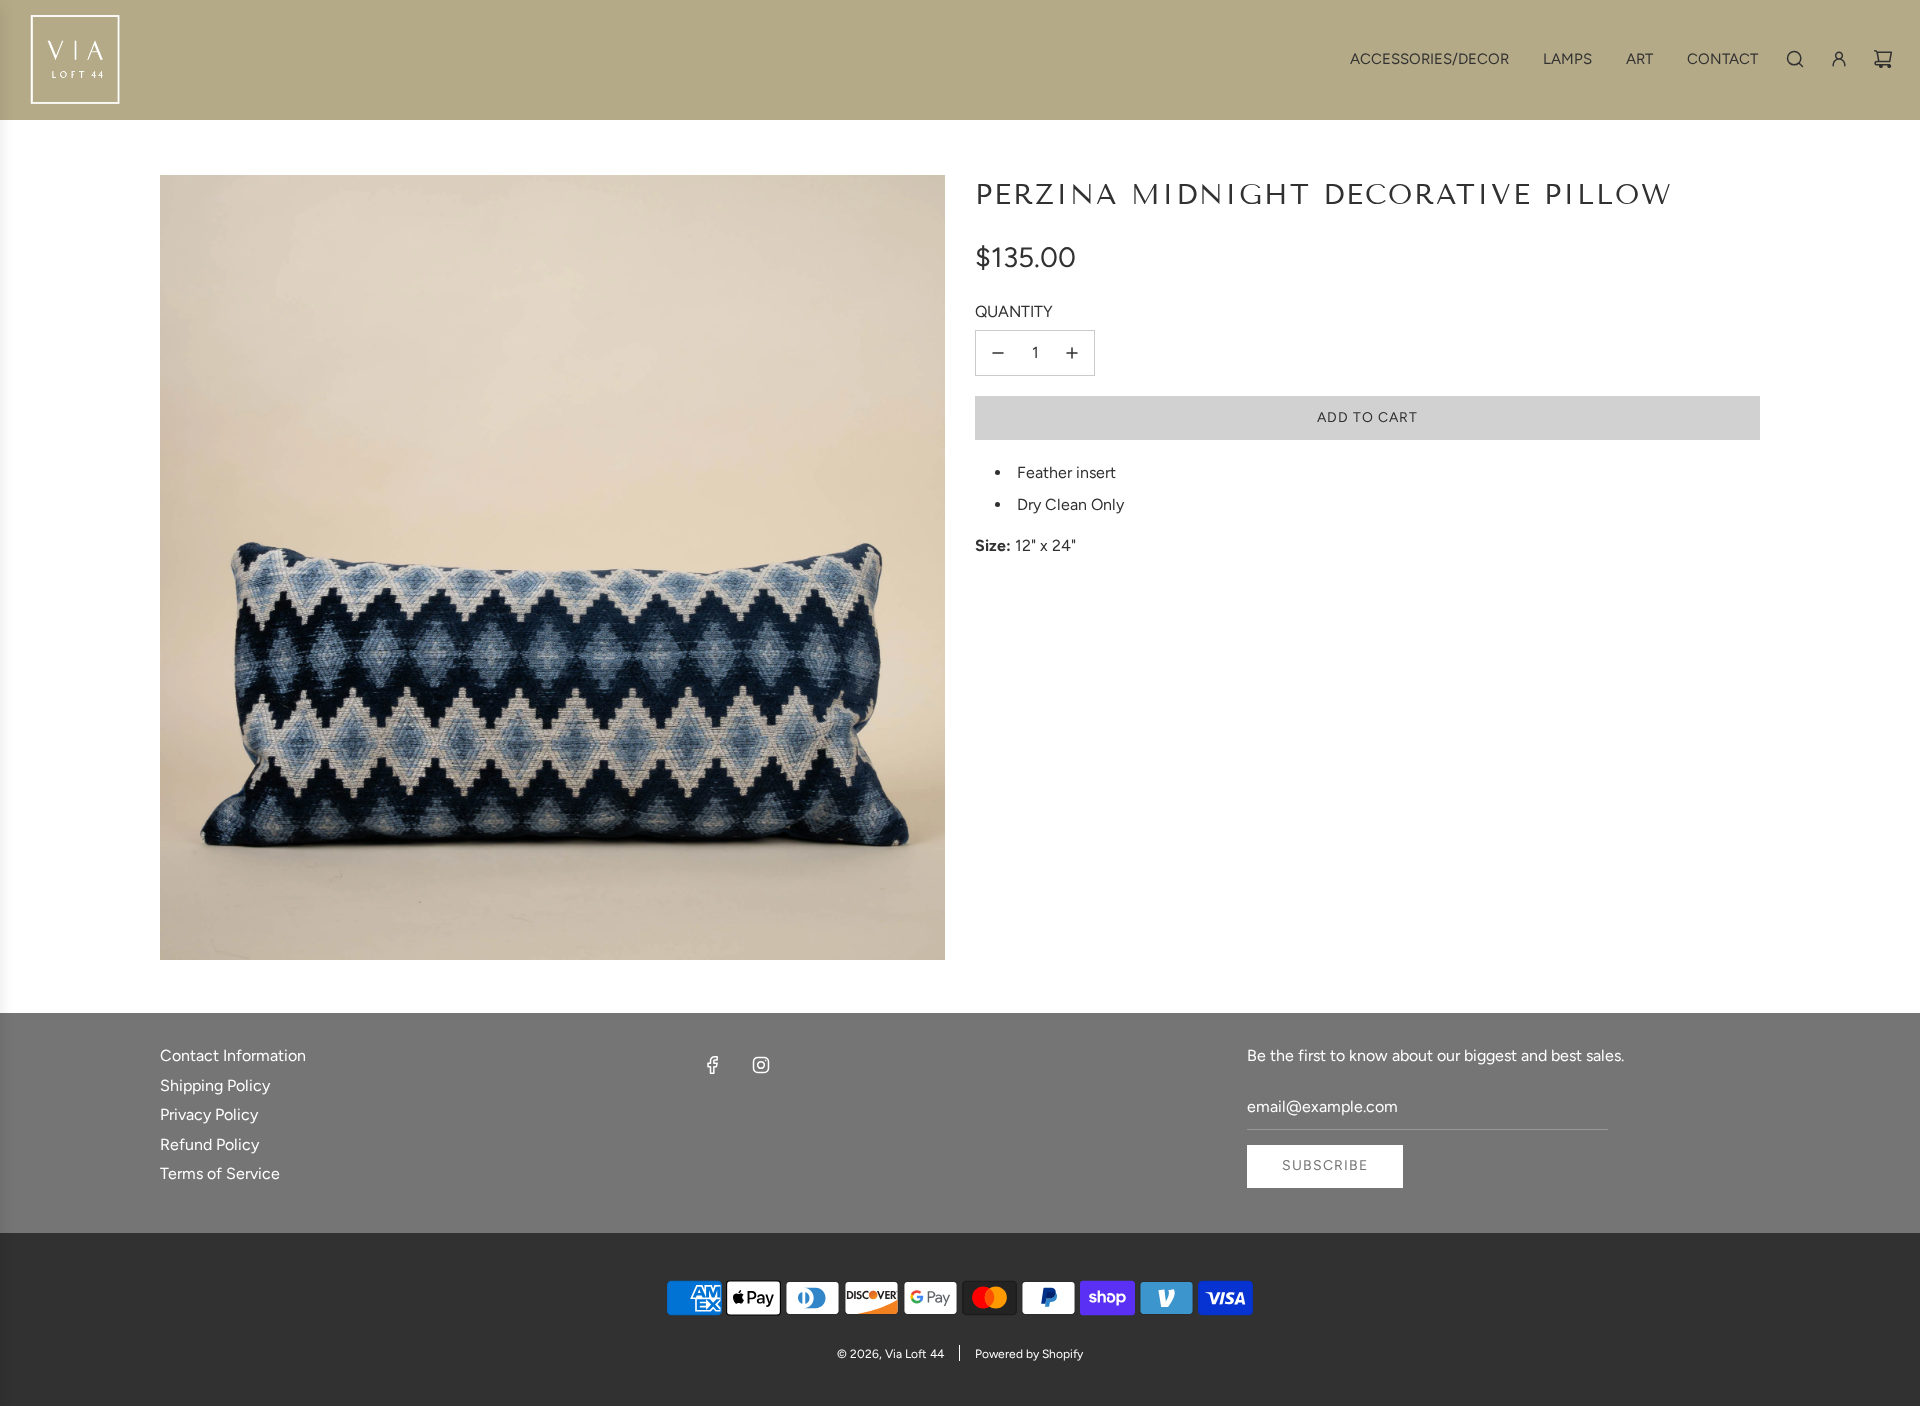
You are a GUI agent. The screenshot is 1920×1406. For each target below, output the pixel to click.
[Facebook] (713, 1065)
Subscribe (1325, 1165)
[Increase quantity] (1072, 353)
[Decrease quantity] (998, 353)
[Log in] (1839, 59)
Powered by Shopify (1029, 1354)
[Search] (1795, 59)
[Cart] (1883, 59)
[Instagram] (761, 1065)
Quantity (1014, 311)
